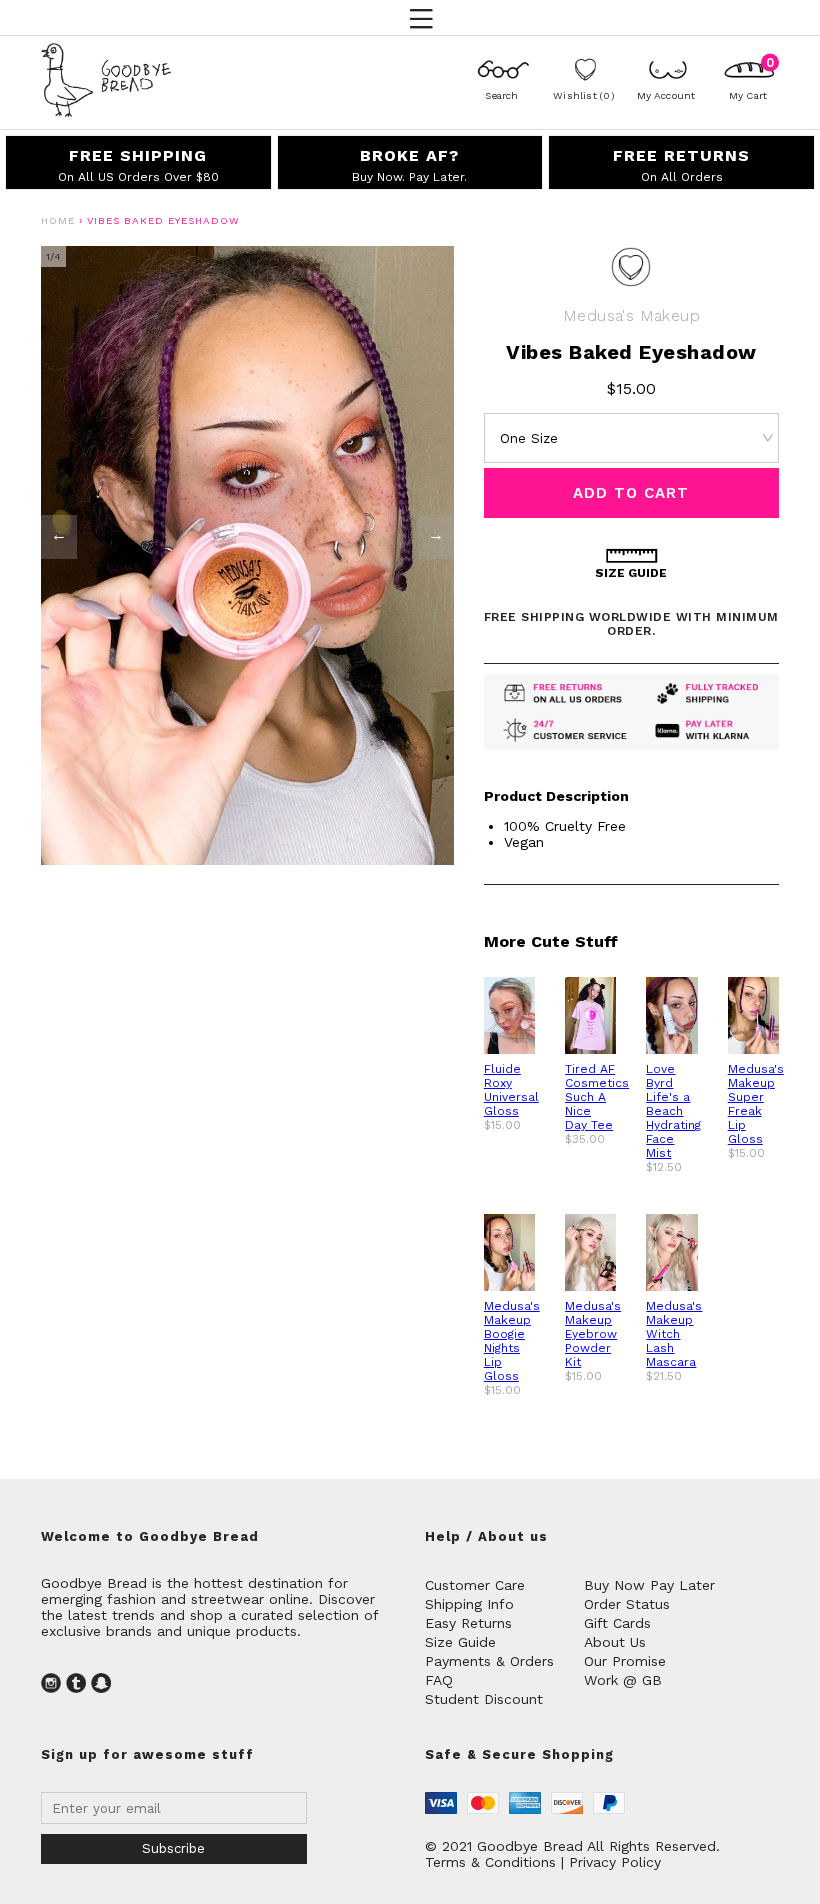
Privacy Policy (615, 1862)
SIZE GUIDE (631, 573)
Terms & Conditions (490, 1862)
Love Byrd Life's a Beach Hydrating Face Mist (673, 1111)
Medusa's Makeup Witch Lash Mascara (674, 1334)
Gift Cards (617, 1623)
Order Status (627, 1604)
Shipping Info (469, 1604)
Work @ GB (623, 1680)
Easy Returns (468, 1623)
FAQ (439, 1680)
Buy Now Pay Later (649, 1585)
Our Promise (625, 1661)
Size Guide (460, 1642)
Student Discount (484, 1699)
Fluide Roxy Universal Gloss (511, 1090)
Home (58, 220)
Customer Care (475, 1585)
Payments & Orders (489, 1661)
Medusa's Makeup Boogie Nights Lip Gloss (512, 1341)
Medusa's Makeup (631, 315)
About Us (615, 1642)
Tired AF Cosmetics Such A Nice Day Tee (597, 1097)
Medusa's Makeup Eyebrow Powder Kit (593, 1334)
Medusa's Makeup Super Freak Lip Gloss (756, 1104)
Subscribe (173, 1848)
